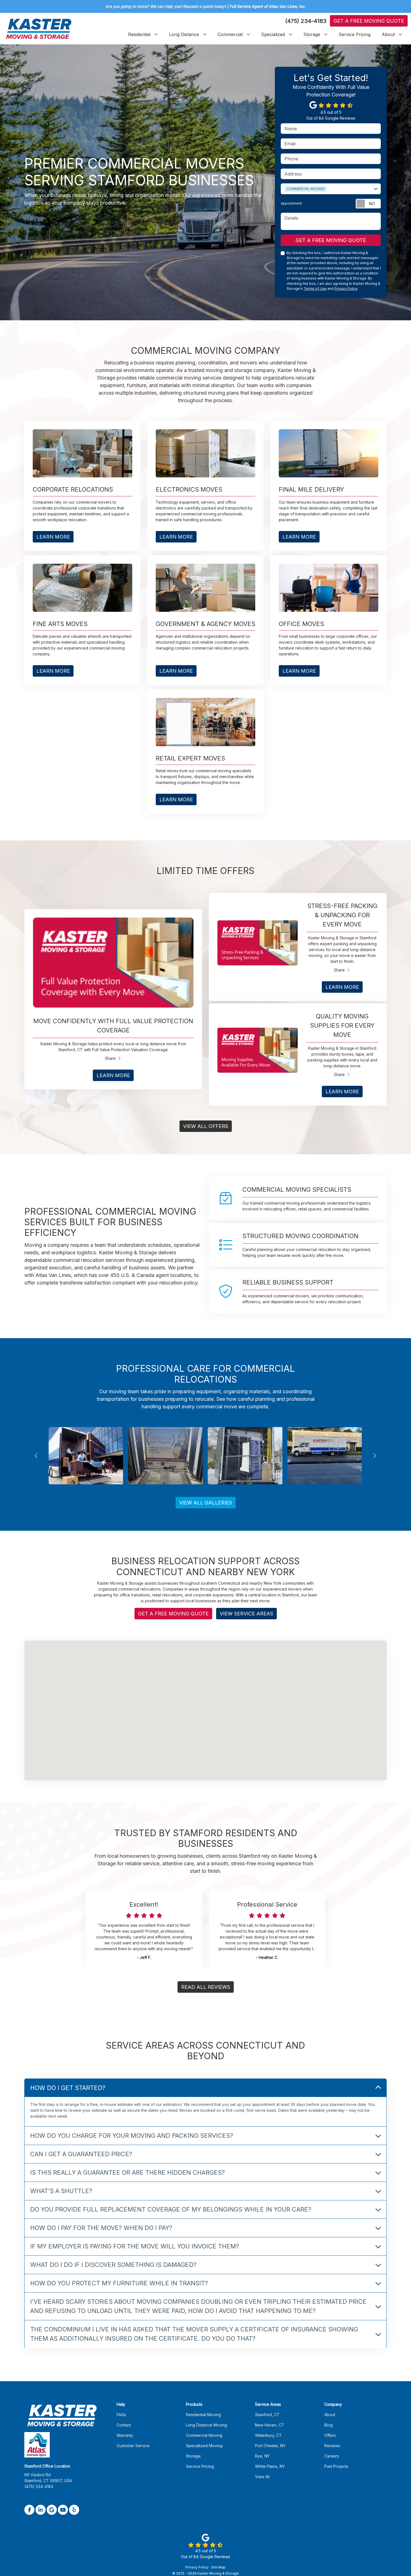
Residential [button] (139, 34)
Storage (193, 2456)
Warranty (125, 2435)
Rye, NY (262, 2456)
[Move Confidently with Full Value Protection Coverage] (113, 963)
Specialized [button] (273, 34)
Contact (124, 2425)
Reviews (332, 2446)
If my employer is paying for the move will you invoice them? (135, 2246)
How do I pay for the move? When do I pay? (101, 2227)
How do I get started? (68, 2087)
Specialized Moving (204, 2446)
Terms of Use (315, 289)
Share (110, 1058)
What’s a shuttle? (61, 2191)
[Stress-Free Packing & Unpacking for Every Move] (258, 943)
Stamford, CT (267, 2415)
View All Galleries (206, 1503)
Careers (332, 2456)
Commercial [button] (230, 34)
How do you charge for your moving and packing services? (132, 2135)
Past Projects (336, 2466)
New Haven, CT (270, 2425)
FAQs (121, 2415)
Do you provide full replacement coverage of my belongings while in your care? (171, 2209)
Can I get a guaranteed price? (81, 2154)
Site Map (218, 2567)
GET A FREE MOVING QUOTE (331, 240)
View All (262, 2477)
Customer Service (133, 2446)
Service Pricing (200, 2466)
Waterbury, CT (268, 2435)
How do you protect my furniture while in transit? (119, 2283)
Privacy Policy (346, 289)
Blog (329, 2425)
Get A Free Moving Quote (369, 21)
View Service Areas (246, 1614)
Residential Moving (203, 2415)
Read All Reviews (206, 1987)
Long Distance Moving (206, 2425)
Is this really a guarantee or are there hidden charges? (127, 2172)
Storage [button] (312, 34)
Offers (330, 2435)
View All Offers (206, 1126)
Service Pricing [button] (355, 34)
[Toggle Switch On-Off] (368, 204)
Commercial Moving (204, 2435)
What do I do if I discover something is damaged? (113, 2264)
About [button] (388, 34)
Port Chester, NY (270, 2446)
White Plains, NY (270, 2466)
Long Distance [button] (184, 34)
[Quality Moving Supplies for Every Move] (258, 1050)
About (330, 2415)
